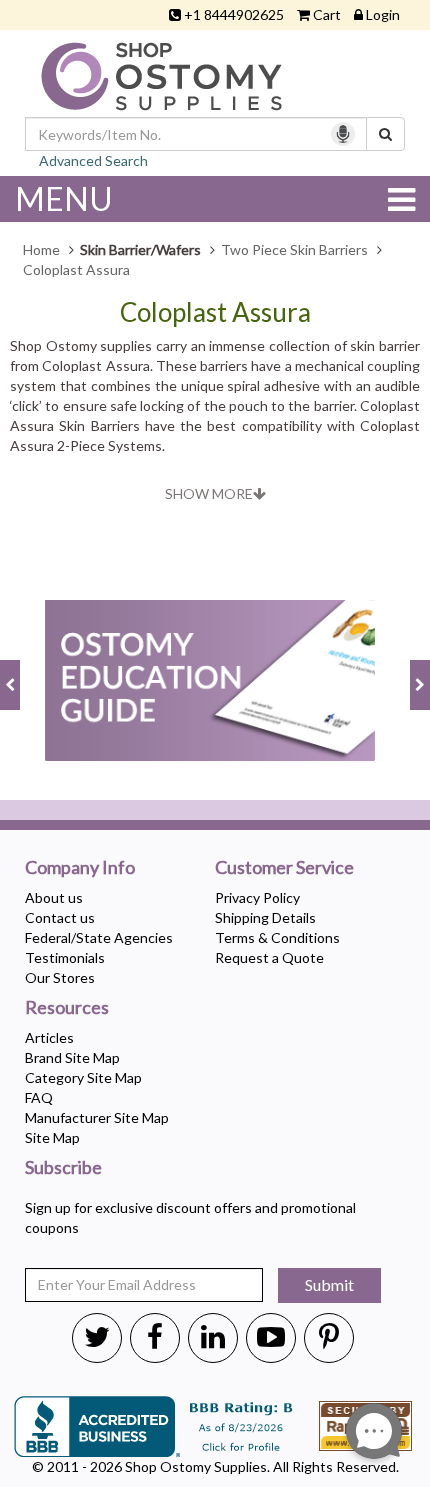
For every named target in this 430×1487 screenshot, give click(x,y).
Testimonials (65, 957)
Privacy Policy (257, 897)
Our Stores (60, 977)
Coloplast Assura (215, 312)
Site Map (52, 1137)
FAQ (39, 1097)
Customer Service (284, 868)
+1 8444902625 (234, 14)
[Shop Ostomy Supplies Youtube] (271, 1336)
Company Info (80, 868)
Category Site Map (83, 1077)
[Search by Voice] (343, 134)
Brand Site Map (72, 1057)
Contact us (60, 917)
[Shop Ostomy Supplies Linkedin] (213, 1336)
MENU (64, 198)
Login (383, 14)
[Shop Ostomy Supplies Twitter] (97, 1336)
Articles (49, 1037)
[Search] (385, 134)
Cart (327, 14)
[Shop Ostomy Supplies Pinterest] (329, 1336)
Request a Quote (269, 957)
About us (54, 897)
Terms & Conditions (277, 937)
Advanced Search (93, 160)
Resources (67, 1008)
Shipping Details (265, 917)
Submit (329, 1284)
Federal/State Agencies (99, 937)
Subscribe (63, 1168)
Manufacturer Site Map (97, 1117)
